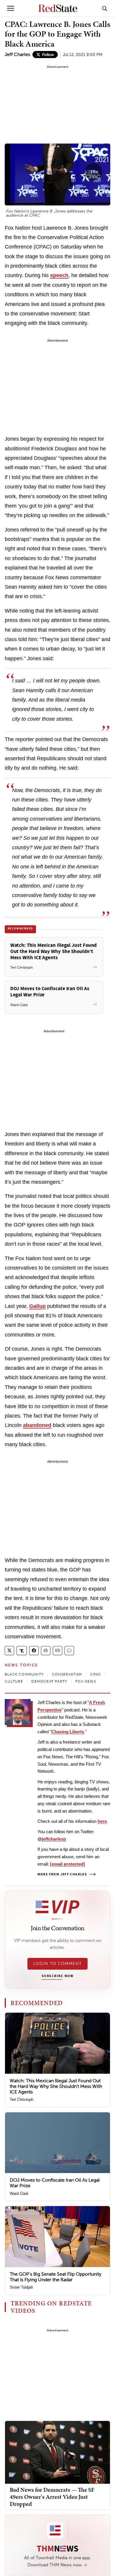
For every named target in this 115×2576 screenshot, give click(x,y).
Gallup (37, 1306)
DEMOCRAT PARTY (49, 1681)
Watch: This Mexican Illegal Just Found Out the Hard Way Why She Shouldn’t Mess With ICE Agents (56, 2086)
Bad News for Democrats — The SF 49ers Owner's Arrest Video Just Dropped (52, 2497)
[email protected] (68, 1864)
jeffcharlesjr (54, 1839)
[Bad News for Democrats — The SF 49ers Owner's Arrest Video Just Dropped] (57, 2452)
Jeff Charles (17, 54)
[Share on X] (9, 1651)
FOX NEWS (86, 1681)
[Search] (105, 8)
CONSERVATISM (67, 1674)
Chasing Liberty (68, 1732)
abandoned (37, 1425)
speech (59, 275)
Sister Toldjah (21, 2287)
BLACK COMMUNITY (24, 1674)
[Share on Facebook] (34, 1651)
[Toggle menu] (11, 8)
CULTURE (14, 1681)
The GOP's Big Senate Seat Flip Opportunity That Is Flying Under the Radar (56, 2277)
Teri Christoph (22, 2100)
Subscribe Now (57, 1976)
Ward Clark (19, 2194)
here (102, 1821)
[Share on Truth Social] (22, 1651)
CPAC (96, 1674)
